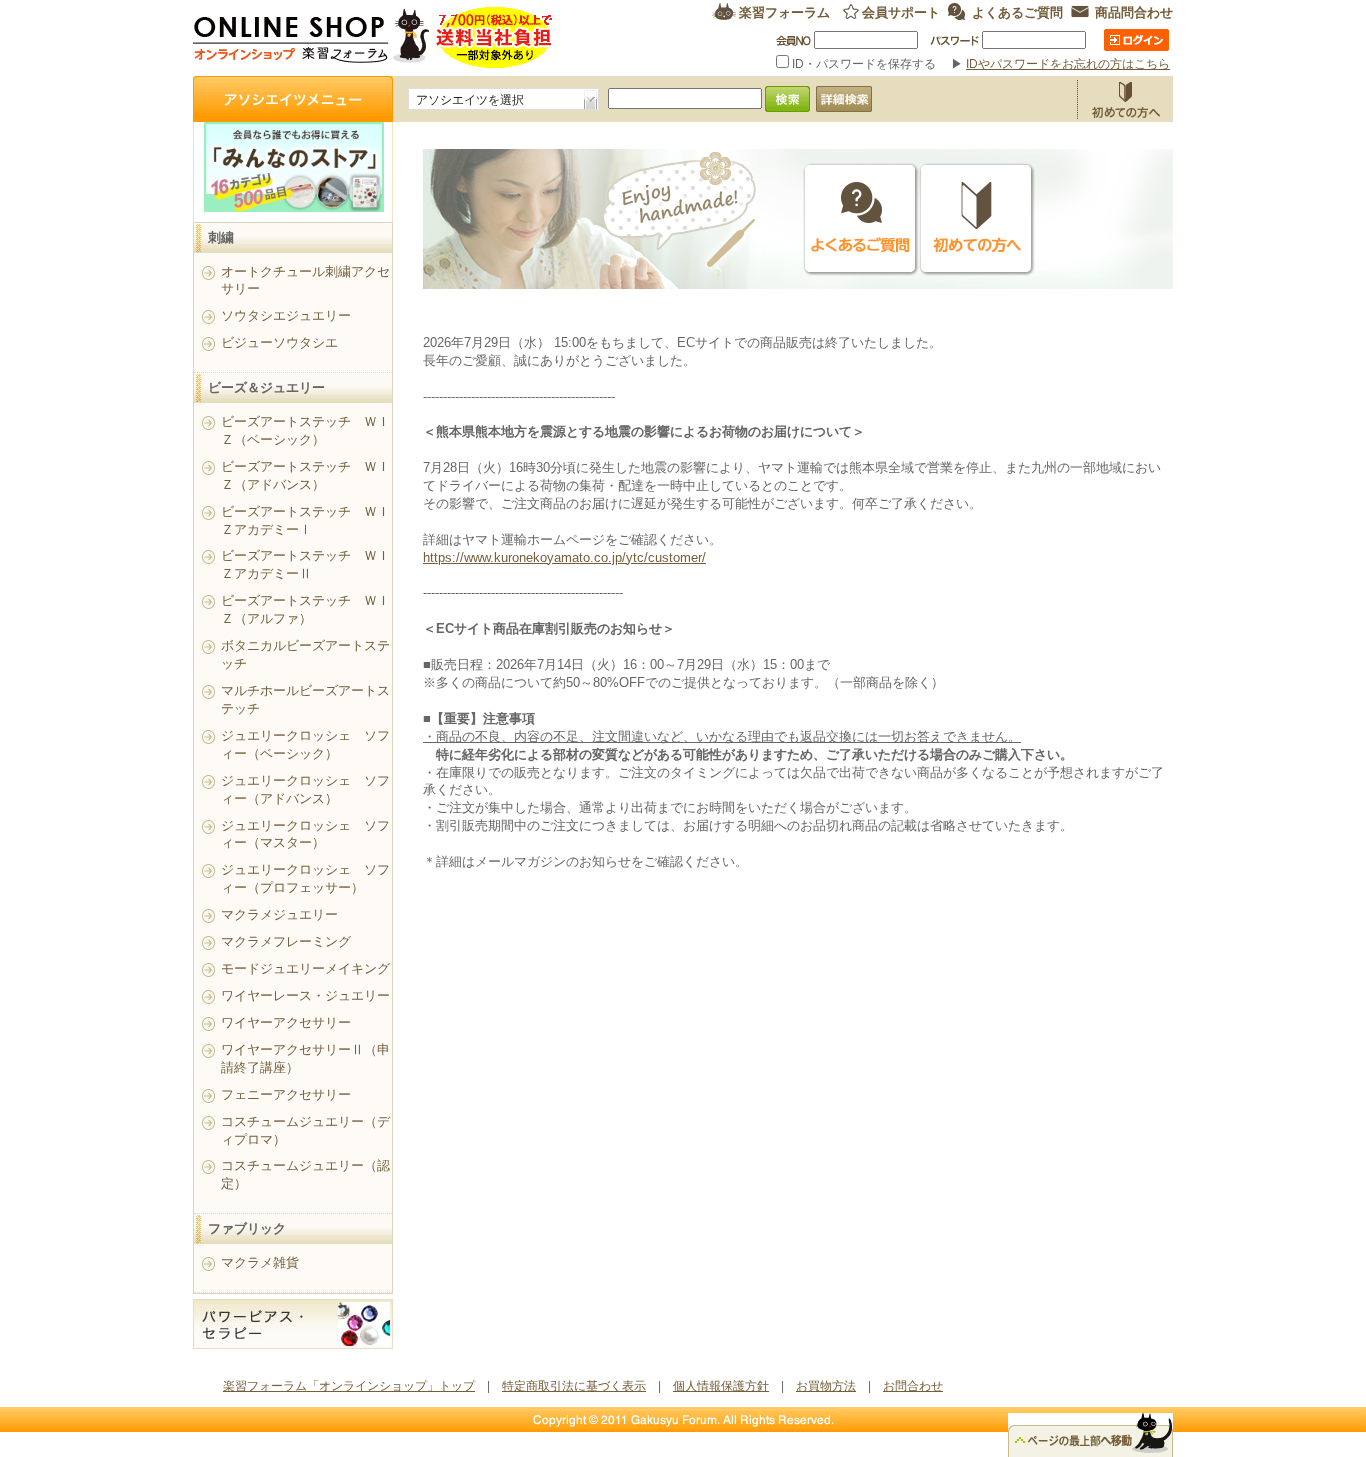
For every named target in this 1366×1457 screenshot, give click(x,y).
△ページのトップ (1090, 1435)
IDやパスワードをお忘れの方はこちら (1068, 64)
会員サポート (901, 11)
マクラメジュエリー (279, 914)
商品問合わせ (1134, 11)
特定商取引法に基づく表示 (574, 1386)
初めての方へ (977, 219)
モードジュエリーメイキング (305, 968)
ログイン (1136, 40)
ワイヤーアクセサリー (286, 1022)
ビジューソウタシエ (279, 342)
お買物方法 (1125, 99)
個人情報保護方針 (721, 1386)
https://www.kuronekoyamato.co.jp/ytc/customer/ (564, 557)
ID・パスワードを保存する (864, 64)
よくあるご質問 (1017, 11)
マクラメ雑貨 (260, 1262)
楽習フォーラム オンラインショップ (373, 37)
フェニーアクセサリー (286, 1094)
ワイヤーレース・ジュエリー (305, 995)
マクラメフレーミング (286, 941)
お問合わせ (913, 1386)
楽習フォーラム (784, 11)
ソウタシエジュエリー (286, 315)
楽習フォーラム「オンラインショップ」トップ (349, 1386)
